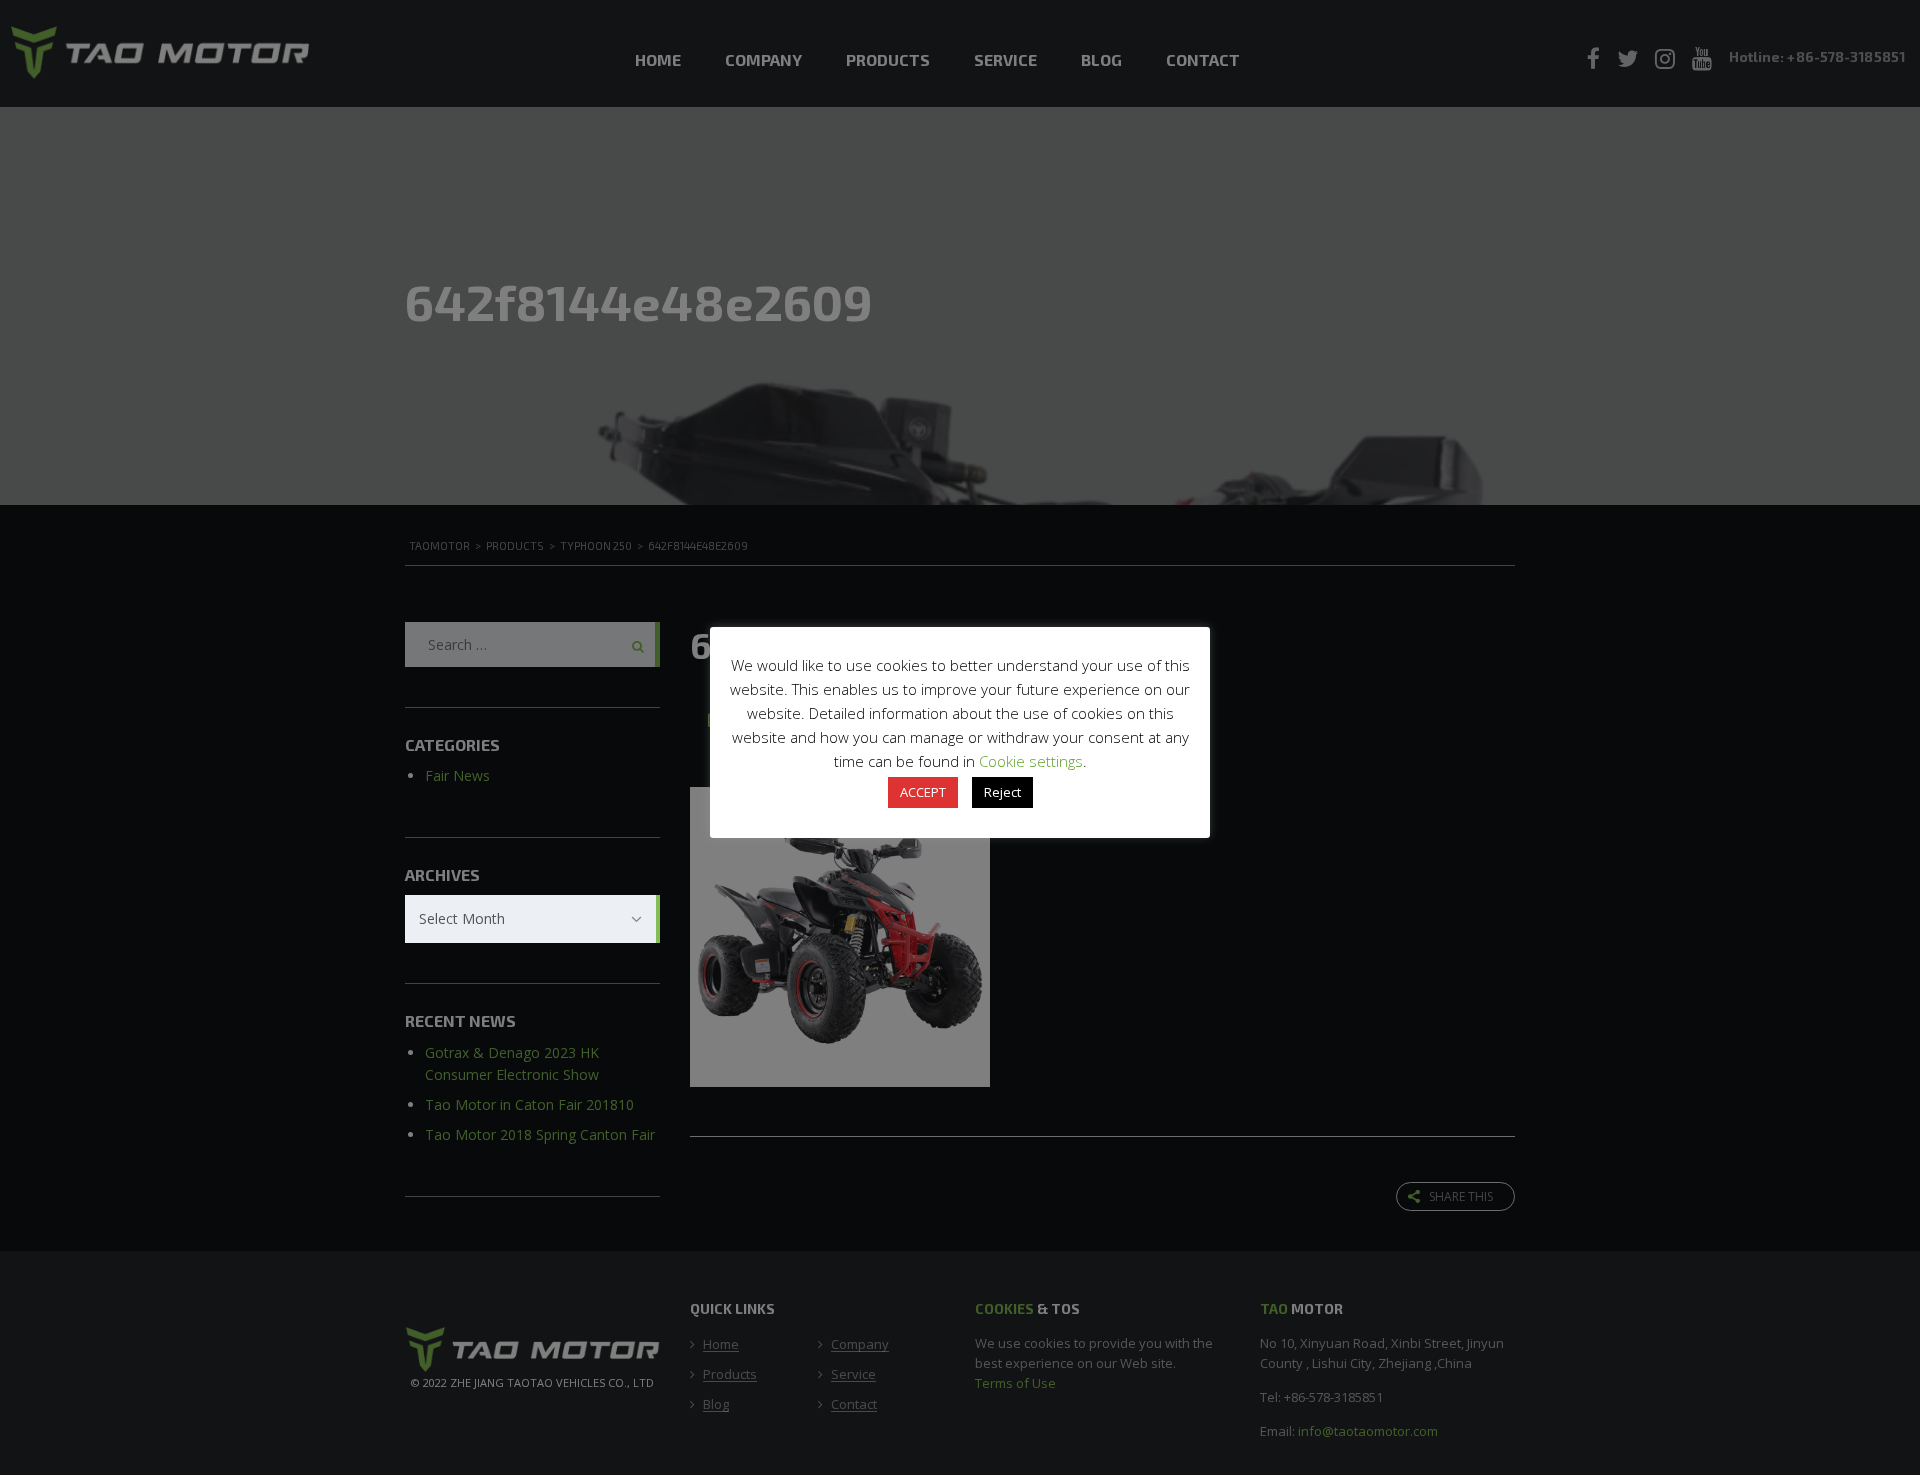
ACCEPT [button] (923, 792)
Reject (1002, 792)
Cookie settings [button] (1031, 761)
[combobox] (532, 919)
